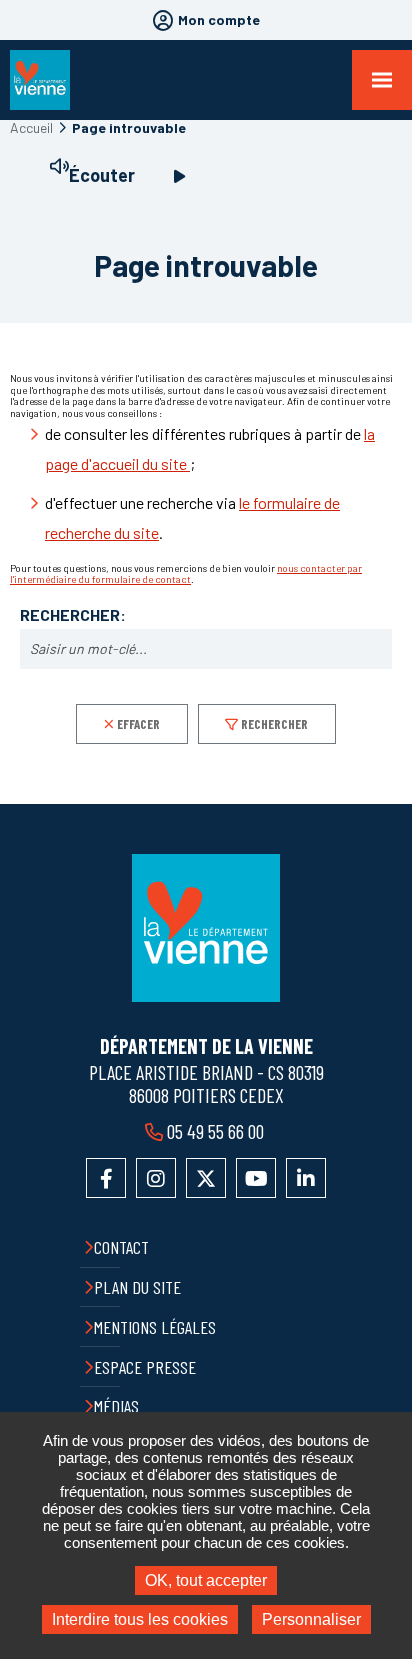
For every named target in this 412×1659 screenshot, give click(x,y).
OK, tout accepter (206, 1580)
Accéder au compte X (206, 1178)
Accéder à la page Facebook (106, 1178)
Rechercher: (73, 615)
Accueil (31, 127)
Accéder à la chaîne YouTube (256, 1178)
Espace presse (145, 1367)
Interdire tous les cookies (140, 1619)
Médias (116, 1406)
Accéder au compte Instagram (156, 1178)
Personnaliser (311, 1619)
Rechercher (274, 724)
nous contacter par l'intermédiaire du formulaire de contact (186, 574)
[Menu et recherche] (382, 80)
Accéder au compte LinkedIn (306, 1178)
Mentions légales (155, 1327)
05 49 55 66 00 (215, 1131)
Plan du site (137, 1287)
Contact (121, 1247)
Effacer (138, 724)
